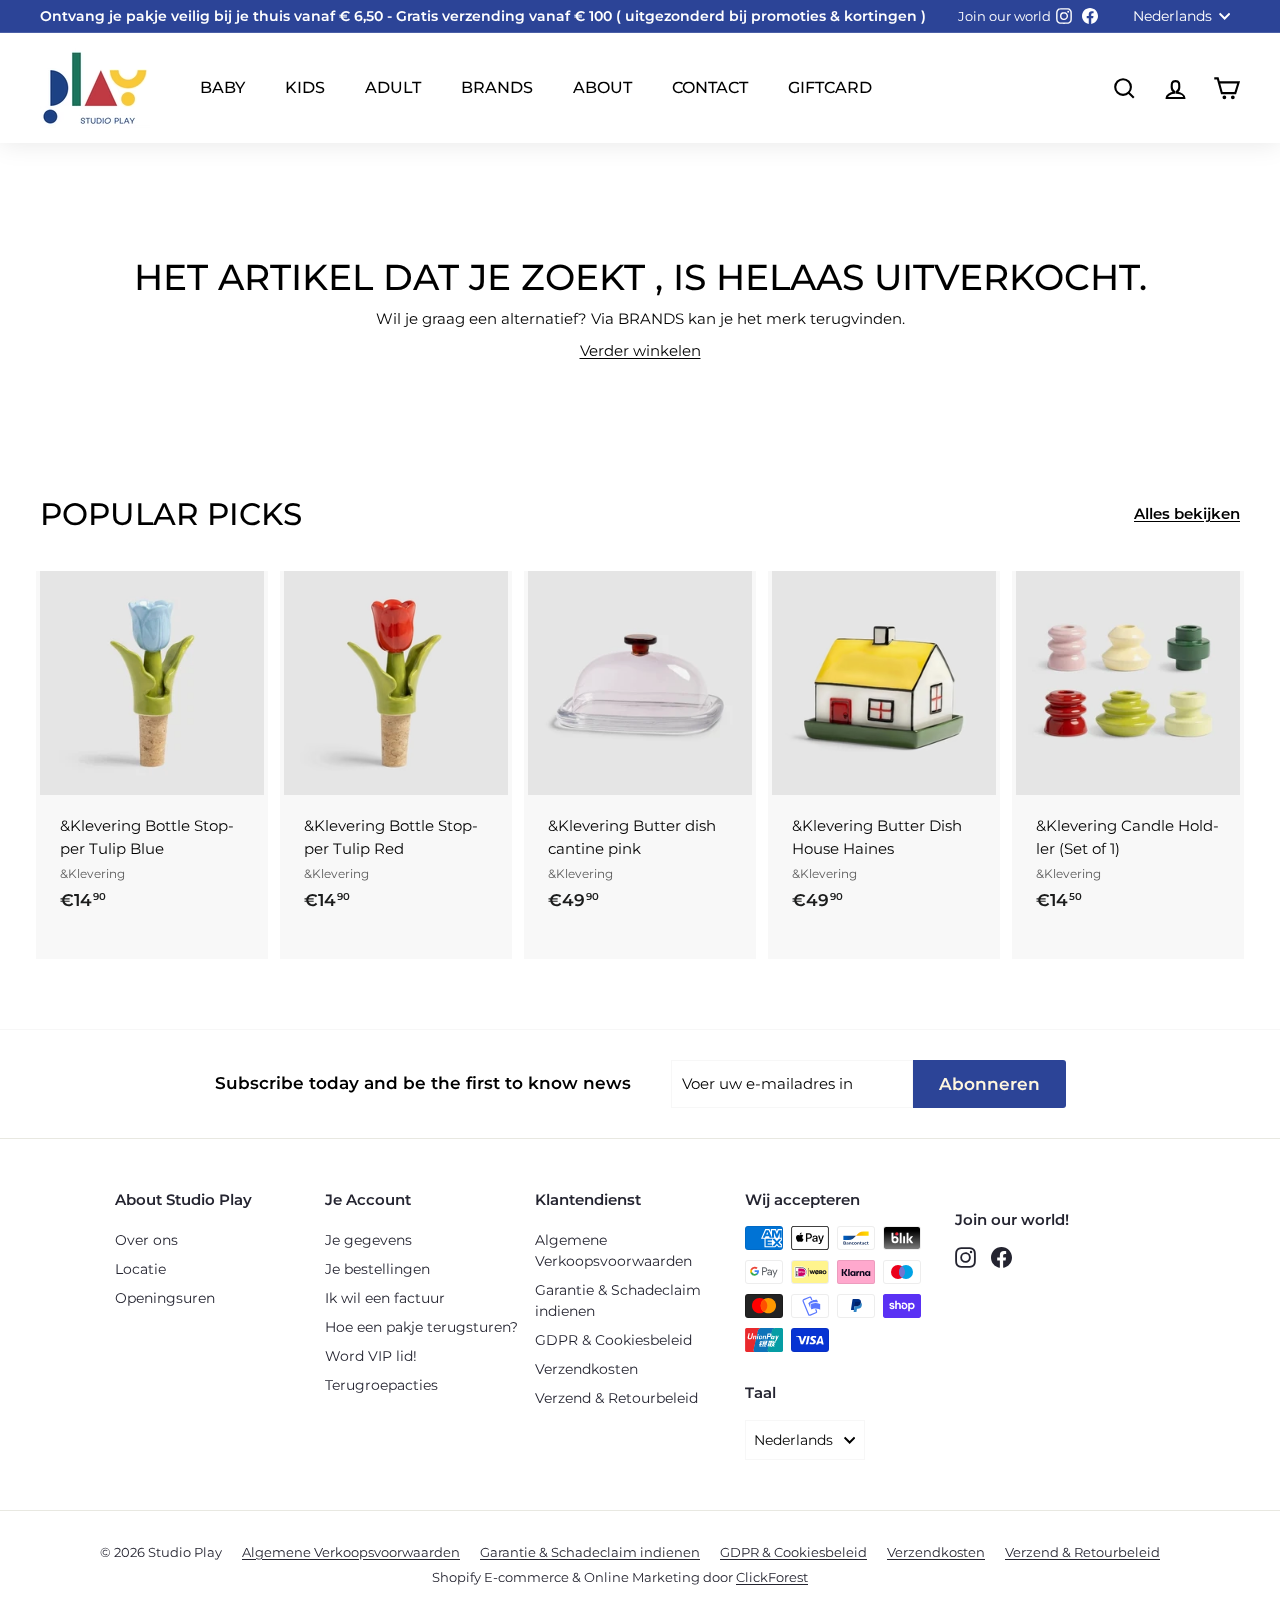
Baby (222, 87)
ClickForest (772, 1577)
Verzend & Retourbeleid (616, 1398)
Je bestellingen (377, 1269)
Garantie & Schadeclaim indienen (618, 1300)
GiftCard (830, 87)
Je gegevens (368, 1240)
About (602, 87)
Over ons (146, 1240)
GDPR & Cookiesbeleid (613, 1340)
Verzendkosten (586, 1369)
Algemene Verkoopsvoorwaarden (613, 1250)
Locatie (140, 1269)
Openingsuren (165, 1298)
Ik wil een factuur (385, 1298)
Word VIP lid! (371, 1356)
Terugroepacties (381, 1385)
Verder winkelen (640, 350)
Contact (710, 87)
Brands (497, 87)
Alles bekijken (1187, 513)
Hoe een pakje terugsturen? (421, 1327)
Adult (393, 87)
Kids (305, 87)
